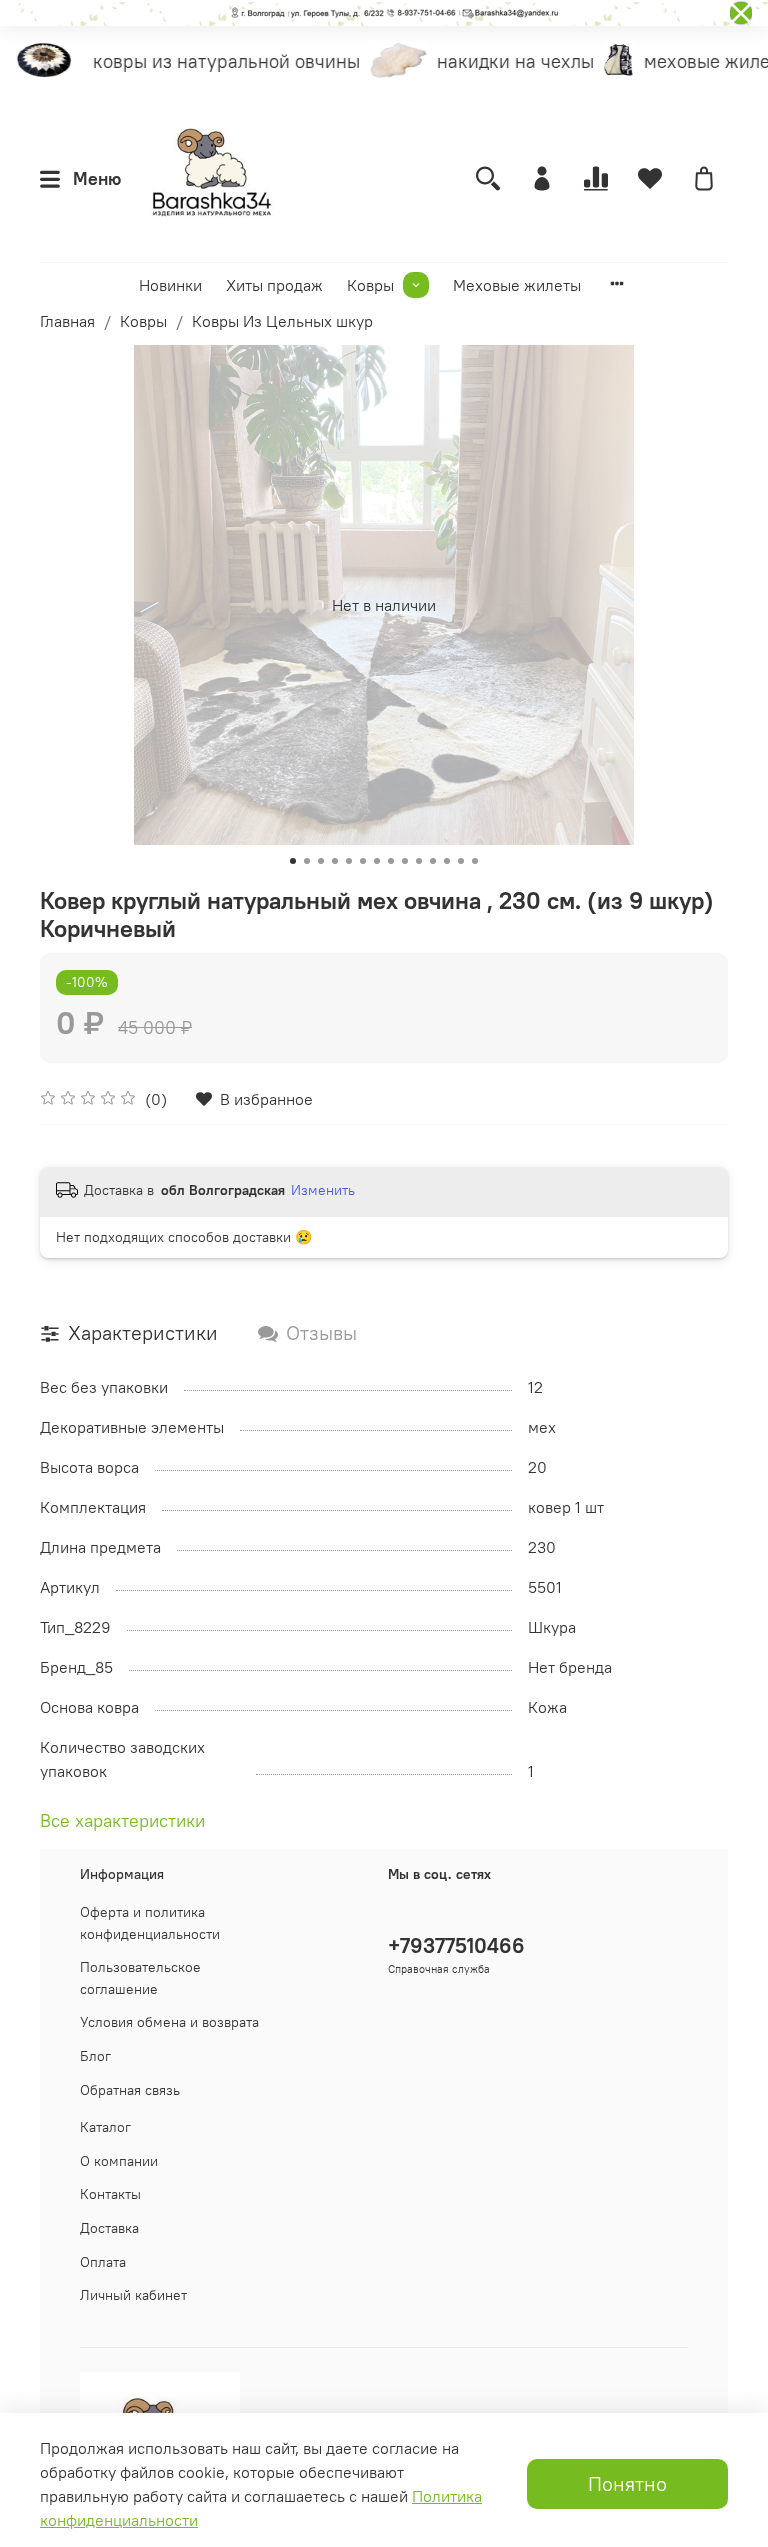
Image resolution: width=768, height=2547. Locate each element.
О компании (119, 2161)
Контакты (110, 2194)
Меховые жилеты (517, 285)
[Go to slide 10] (419, 861)
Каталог (105, 2127)
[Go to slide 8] (391, 861)
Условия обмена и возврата (169, 2022)
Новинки (170, 285)
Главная (67, 321)
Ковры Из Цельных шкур (282, 321)
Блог (95, 2056)
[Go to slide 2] (307, 861)
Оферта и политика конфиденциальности (150, 1923)
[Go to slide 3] (321, 861)
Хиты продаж (274, 285)
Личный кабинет (133, 2295)
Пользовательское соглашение (140, 1978)
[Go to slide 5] (349, 861)
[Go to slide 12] (447, 861)
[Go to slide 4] (335, 861)
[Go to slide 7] (377, 861)
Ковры (370, 285)
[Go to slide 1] (293, 861)
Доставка (109, 2228)
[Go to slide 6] (363, 861)
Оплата (103, 2262)
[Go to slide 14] (475, 861)
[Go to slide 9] (405, 861)
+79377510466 (456, 1945)
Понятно (627, 2483)
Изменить (323, 1190)
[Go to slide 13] (461, 861)
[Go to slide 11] (433, 861)
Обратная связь (130, 2090)
